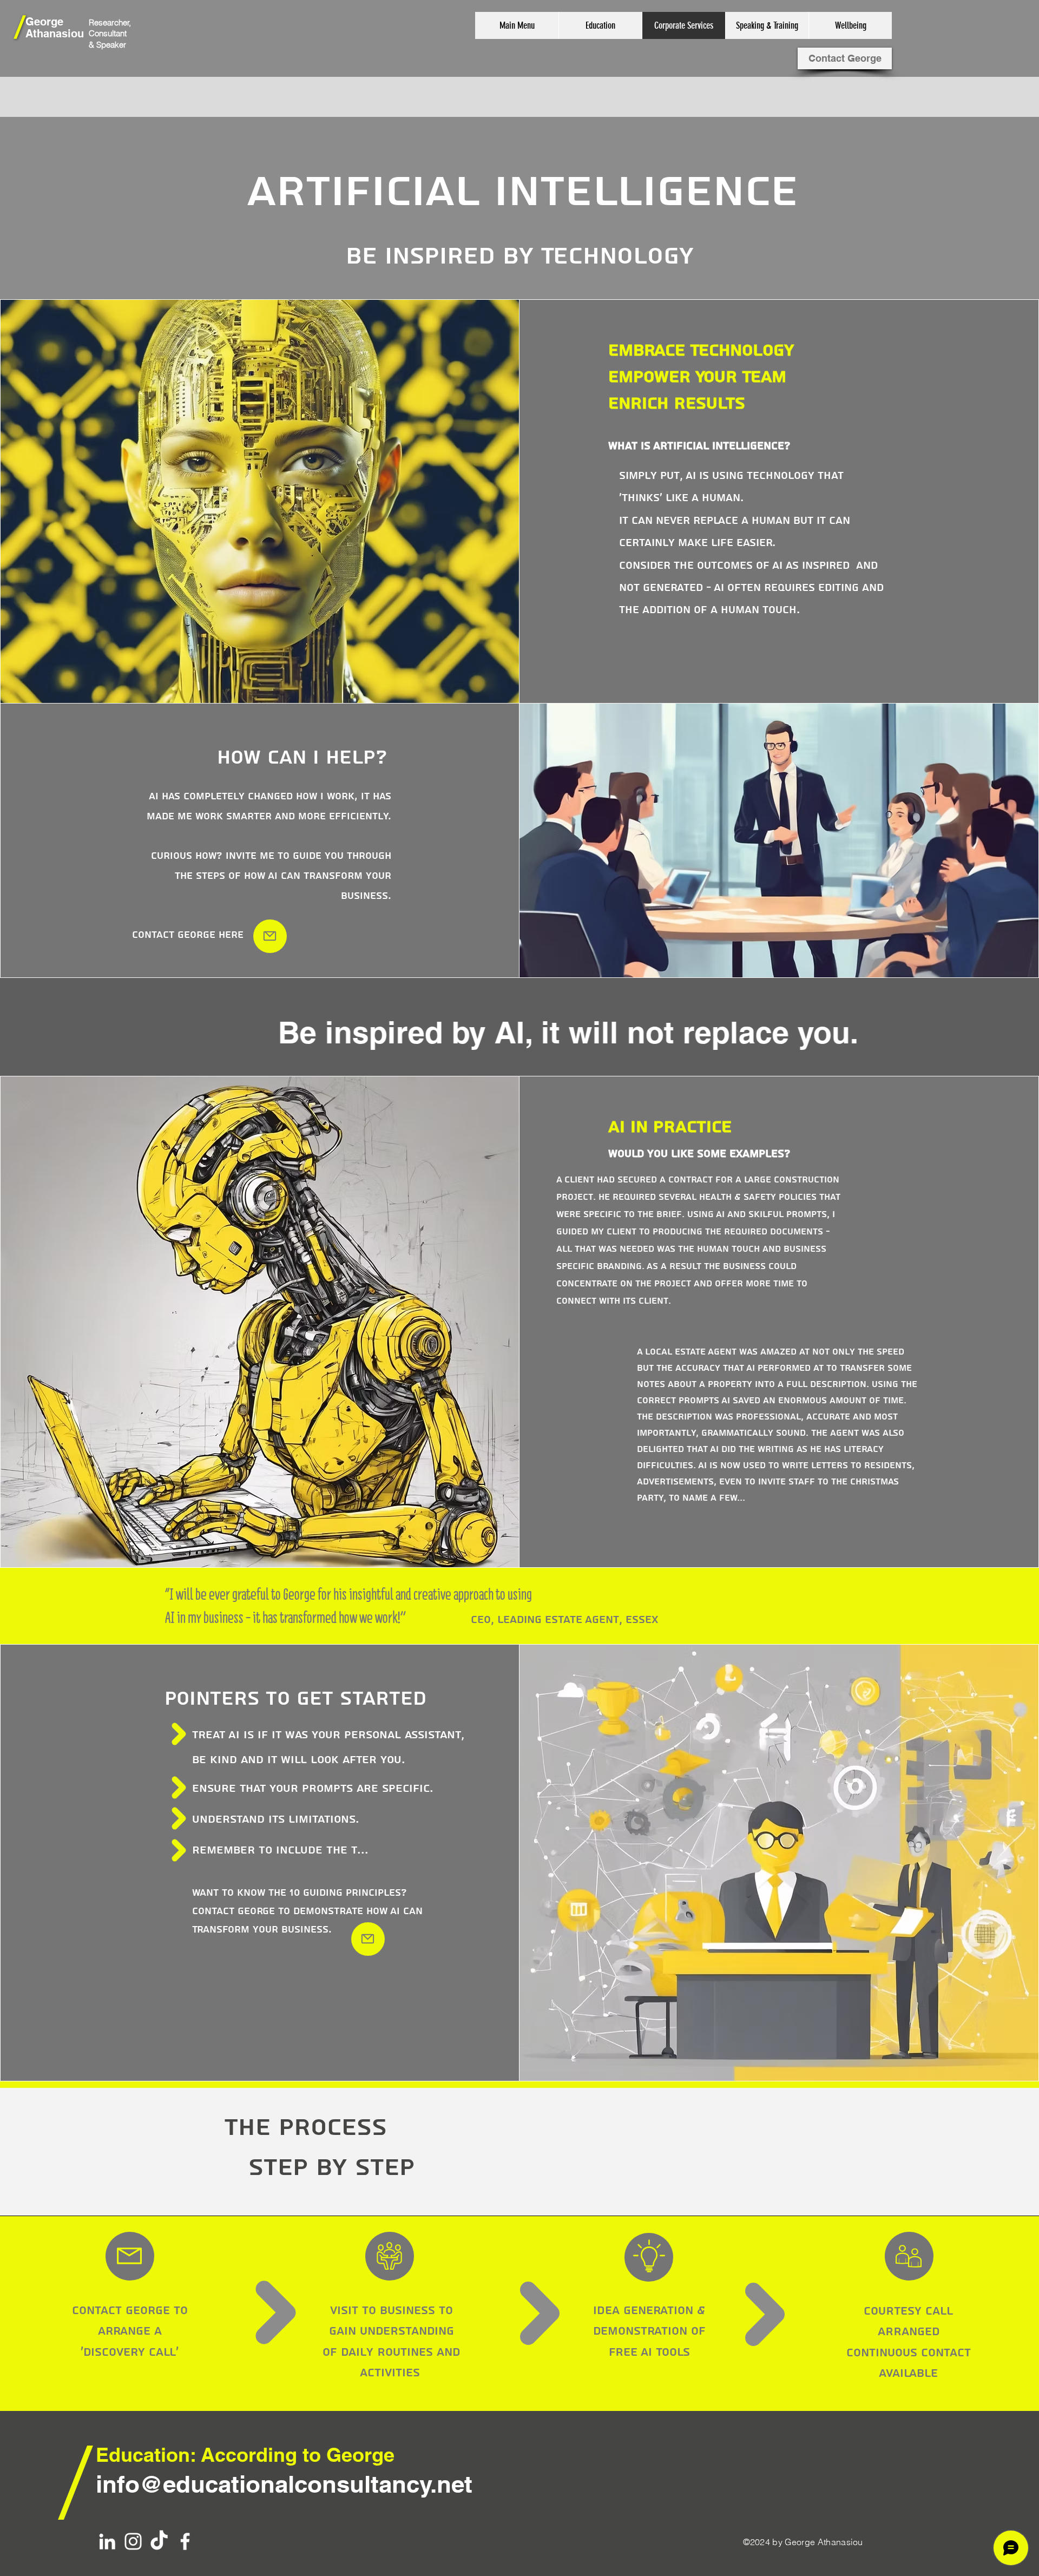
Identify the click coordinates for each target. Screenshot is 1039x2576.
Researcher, (110, 22)
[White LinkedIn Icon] (107, 2541)
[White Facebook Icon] (185, 2541)
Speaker (111, 45)
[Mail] (270, 936)
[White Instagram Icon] (133, 2541)
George (44, 22)
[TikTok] (159, 2541)
